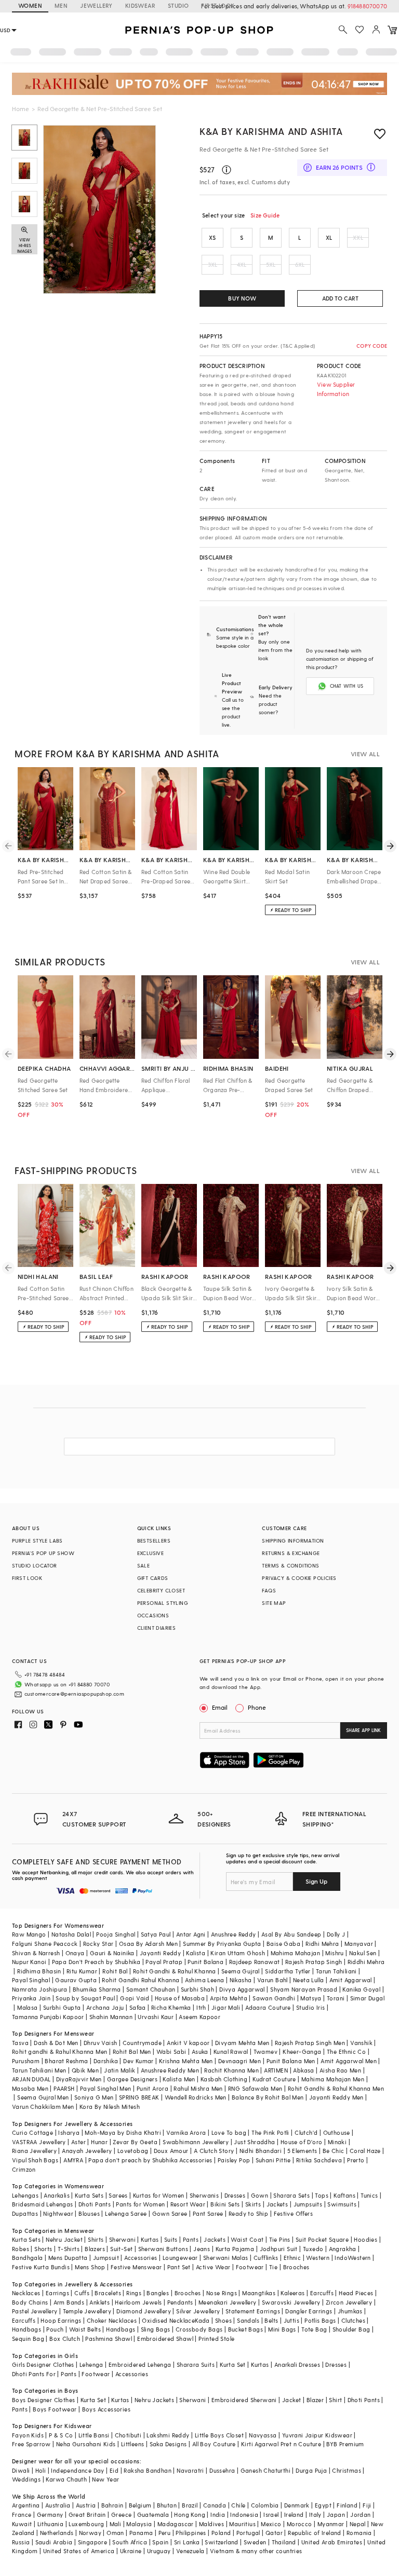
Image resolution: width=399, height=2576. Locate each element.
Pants (191, 2239)
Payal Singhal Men (106, 2088)
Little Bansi (94, 2435)
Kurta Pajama (235, 2249)
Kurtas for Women (158, 2195)
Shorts (43, 2249)
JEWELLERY (96, 5)
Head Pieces (356, 2293)
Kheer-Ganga (302, 2052)
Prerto (356, 2160)
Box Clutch (65, 2339)
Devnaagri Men (240, 2061)
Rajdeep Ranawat (255, 1962)
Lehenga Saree (126, 2213)
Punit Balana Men (291, 2061)
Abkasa (303, 2070)
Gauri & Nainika (112, 1953)
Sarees (118, 2195)
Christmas (347, 2470)
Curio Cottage (32, 2132)
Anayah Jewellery (87, 2151)
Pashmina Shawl (109, 2339)
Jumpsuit (106, 2258)
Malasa (27, 2007)
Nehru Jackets (154, 2400)
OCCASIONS (153, 1615)
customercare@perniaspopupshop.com (74, 1694)
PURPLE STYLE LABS (37, 1541)
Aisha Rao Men (340, 2070)
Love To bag (229, 2132)
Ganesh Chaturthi (265, 2470)
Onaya (75, 1953)
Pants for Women (140, 2204)
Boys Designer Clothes (43, 2400)
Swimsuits (342, 2204)
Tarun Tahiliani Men (39, 2070)
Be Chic (334, 2151)
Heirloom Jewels (138, 2302)
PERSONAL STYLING (163, 1603)
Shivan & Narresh (36, 1953)
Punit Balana (205, 1962)
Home (21, 108)
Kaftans (344, 2195)
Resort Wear (188, 2204)
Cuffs (82, 2293)
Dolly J (336, 1934)
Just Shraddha (254, 2142)
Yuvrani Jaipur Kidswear (317, 2435)
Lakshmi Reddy (168, 2435)
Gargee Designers (132, 2079)
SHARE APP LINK (363, 1730)
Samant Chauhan (151, 1989)
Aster (78, 2142)
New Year (105, 2479)
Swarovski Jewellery (291, 2302)
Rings (134, 2293)
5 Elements (302, 2151)
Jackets (277, 2204)
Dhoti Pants (95, 2204)
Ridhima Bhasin (39, 1971)
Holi (41, 2470)
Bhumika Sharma (97, 1989)
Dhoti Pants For (34, 2374)
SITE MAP (274, 1603)
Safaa (138, 2007)
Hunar (99, 2142)
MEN (61, 5)
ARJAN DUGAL (31, 2079)
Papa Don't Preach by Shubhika (96, 1962)
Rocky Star (98, 1944)
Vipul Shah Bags (35, 2160)
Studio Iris (310, 2007)
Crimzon (24, 2169)
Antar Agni (191, 1934)
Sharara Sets (291, 2195)
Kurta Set (233, 2364)
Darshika (106, 2061)
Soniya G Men (94, 2097)
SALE (144, 1565)
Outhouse (337, 2132)
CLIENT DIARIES (157, 1628)
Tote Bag (314, 2329)
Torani (336, 1998)
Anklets (99, 2302)
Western (318, 2258)
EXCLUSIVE (151, 1553)
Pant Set (179, 2267)
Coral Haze (365, 2151)
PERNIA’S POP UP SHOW (43, 1553)
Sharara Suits (196, 2364)
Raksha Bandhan (148, 2470)
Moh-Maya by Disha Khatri (123, 2132)
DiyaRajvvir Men (79, 2079)
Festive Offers (294, 2213)
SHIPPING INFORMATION (293, 1541)
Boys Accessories (106, 2409)
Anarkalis (57, 2195)
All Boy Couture (214, 2444)
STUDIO (178, 5)
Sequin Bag (28, 2339)
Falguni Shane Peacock (45, 1944)
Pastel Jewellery (35, 2311)
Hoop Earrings (61, 2320)
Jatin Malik (119, 2070)
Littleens (133, 2444)
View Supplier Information (336, 389)
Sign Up (316, 1881)
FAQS (269, 1590)
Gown (260, 2195)
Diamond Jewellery (144, 2311)
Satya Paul (156, 1934)
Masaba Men (30, 2088)
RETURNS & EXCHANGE (291, 1553)
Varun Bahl (272, 1980)
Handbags (26, 2329)
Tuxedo (313, 2249)
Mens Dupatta (68, 2258)
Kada (202, 2320)
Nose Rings (222, 2293)
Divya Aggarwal (242, 1989)
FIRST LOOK (218, 5)
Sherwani (122, 2239)
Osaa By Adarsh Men (148, 1944)
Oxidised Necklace (168, 2320)
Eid (114, 2470)
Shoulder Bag (351, 2329)
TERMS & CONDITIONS (290, 1565)
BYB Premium (345, 2444)
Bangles (158, 2293)
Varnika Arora (186, 2132)
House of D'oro (302, 2142)
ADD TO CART (340, 298)
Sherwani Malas (226, 2258)
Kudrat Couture (274, 2079)
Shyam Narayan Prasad (304, 1989)
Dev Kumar (138, 2061)
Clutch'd (306, 2132)
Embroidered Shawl (165, 2339)
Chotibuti (128, 2435)
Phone (257, 1707)
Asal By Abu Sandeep (291, 1934)
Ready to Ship (248, 2213)
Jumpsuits (308, 2204)
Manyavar (359, 1944)
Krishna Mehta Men (186, 2061)
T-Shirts (69, 2249)
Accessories (141, 2258)
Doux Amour (171, 2151)
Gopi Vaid (135, 1998)
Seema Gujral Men (43, 2097)
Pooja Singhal (116, 1934)
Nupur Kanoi (29, 1962)
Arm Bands (69, 2302)
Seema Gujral (241, 1971)
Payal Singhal (31, 1980)
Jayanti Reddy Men (336, 2097)
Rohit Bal (115, 1971)
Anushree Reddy (234, 1934)
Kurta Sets (89, 2195)
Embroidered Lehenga (140, 2364)
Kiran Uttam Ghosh (238, 1953)
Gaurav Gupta (76, 1980)
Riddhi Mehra (366, 1962)
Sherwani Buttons (163, 2249)
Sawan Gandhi (274, 1998)
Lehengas (25, 2195)
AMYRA (73, 2160)
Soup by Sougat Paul (85, 1998)
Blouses (89, 2213)
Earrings (57, 2293)
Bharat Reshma (66, 2061)
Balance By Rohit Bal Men (268, 2097)
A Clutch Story (214, 2151)
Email (220, 1707)
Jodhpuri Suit (279, 2249)
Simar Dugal (367, 1998)
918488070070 (367, 6)
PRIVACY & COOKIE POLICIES (299, 1578)
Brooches (296, 2267)
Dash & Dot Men (56, 2043)
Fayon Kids (28, 2435)
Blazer (315, 2400)
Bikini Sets (225, 2204)
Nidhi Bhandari (261, 2151)
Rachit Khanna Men (231, 2070)
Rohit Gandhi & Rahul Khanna (175, 1971)
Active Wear (213, 2267)
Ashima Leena (205, 1980)
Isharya (69, 2132)
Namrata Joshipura (40, 1989)
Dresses (235, 2195)
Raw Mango (29, 1934)
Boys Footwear (55, 2409)
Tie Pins (280, 2239)
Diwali (21, 2470)
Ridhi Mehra (322, 1944)
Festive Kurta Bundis (41, 2267)
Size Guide (265, 215)
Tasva (20, 2043)
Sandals (248, 2320)
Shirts (96, 2239)
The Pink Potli (270, 2132)
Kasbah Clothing (224, 2079)
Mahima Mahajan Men (333, 2079)
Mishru (334, 1953)
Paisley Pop (234, 2160)
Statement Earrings (253, 2311)
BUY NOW (242, 298)
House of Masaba (180, 1998)
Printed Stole (216, 2339)
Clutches (353, 2320)
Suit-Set (121, 2249)
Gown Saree (170, 2213)
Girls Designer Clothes (43, 2364)
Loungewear (180, 2258)
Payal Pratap (164, 1962)
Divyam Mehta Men (242, 2043)
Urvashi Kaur (156, 2017)
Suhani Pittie (273, 2160)
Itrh (201, 2007)
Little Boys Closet (219, 2435)
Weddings (26, 2479)
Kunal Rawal (231, 2052)
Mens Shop (90, 2267)
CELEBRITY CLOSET (161, 1590)
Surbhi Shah (197, 1989)
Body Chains (30, 2302)
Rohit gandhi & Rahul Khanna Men (59, 2052)
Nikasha (241, 1980)
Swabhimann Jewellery (196, 2142)
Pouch (55, 2329)
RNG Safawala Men (255, 2088)
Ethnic (292, 2258)
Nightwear (58, 2213)
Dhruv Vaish (100, 2043)
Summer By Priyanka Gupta (222, 1944)
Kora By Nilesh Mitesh (110, 2107)
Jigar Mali (226, 2007)
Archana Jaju (105, 2007)
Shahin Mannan (111, 2017)
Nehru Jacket (64, 2239)
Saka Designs (168, 2444)
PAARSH (64, 2088)
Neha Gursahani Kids (86, 2444)
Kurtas (150, 2239)
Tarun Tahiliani (336, 1971)
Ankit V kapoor (188, 2043)
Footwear (250, 2267)
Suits (171, 2239)
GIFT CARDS (153, 1578)
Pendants (180, 2302)
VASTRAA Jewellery (39, 2142)
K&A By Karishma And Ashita (271, 131)
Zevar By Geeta (135, 2142)
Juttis (291, 2320)
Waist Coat (247, 2239)
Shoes (223, 2320)
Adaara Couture (268, 2007)
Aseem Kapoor (199, 2017)
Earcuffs (322, 2293)
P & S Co (61, 2435)
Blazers (95, 2249)
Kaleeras (292, 2293)
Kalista (196, 1953)
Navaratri (190, 2470)
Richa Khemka (171, 2007)
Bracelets (108, 2293)
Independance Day (77, 2470)
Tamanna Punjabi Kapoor (48, 2017)
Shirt (335, 2400)
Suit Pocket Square (322, 2239)
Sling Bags (156, 2329)
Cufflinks (266, 2258)
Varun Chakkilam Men (43, 2107)
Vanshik (361, 2043)
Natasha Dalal (71, 1934)
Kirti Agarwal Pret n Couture (281, 2444)
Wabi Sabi (171, 2052)
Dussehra (222, 2470)
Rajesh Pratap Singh (314, 1962)
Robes (21, 2249)
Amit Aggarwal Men (349, 2061)
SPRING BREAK (139, 2097)
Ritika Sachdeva (319, 2160)
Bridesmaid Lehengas (43, 2204)
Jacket (291, 2400)
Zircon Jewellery (349, 2302)
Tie (273, 2267)
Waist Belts (85, 2329)
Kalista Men (179, 2079)
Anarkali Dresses (297, 2364)
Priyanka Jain (31, 1998)
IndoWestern (353, 2258)
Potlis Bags (320, 2320)
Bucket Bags (245, 2329)
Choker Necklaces (112, 2320)
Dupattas (25, 2213)
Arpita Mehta (229, 1998)
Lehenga (91, 2364)
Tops (322, 2195)
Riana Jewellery (34, 2151)
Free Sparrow (31, 2444)
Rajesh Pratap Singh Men (310, 2043)
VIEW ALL (365, 754)
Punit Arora (152, 2088)
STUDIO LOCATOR (35, 1565)
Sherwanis (204, 2195)
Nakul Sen (363, 1953)
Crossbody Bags (199, 2329)
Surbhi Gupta (62, 2007)
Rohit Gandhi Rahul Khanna (141, 1980)
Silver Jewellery (198, 2311)
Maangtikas (259, 2293)
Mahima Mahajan (296, 1953)
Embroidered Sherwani (244, 2400)
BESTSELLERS (154, 1541)
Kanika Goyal (361, 1989)
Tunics (369, 2195)
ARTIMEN (276, 2070)
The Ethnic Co (346, 2052)
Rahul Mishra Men (198, 2088)
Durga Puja (311, 2470)
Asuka (200, 2052)
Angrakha (343, 2249)
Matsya (311, 1998)
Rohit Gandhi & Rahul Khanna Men (336, 2088)
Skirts (253, 2204)
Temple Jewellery (87, 2311)
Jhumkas (350, 2311)
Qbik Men (85, 2070)
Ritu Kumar (82, 1971)
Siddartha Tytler (288, 1971)
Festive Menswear (136, 2267)
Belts (271, 2320)
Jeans (202, 2249)
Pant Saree (208, 2213)
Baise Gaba (283, 1944)
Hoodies (365, 2239)
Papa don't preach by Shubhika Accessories (150, 2160)
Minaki (337, 2142)
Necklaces (26, 2293)
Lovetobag (133, 2151)
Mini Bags (282, 2329)
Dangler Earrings (309, 2311)
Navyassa (263, 2435)
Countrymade (142, 2043)
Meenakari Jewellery (228, 2302)
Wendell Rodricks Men (196, 2097)
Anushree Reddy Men (170, 2070)
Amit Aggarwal (351, 1980)
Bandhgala (28, 2258)
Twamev (265, 2052)
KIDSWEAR (140, 5)
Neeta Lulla (308, 1980)
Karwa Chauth (66, 2479)
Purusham (26, 2061)
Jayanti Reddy (160, 1953)
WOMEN (30, 5)
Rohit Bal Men (132, 2052)
